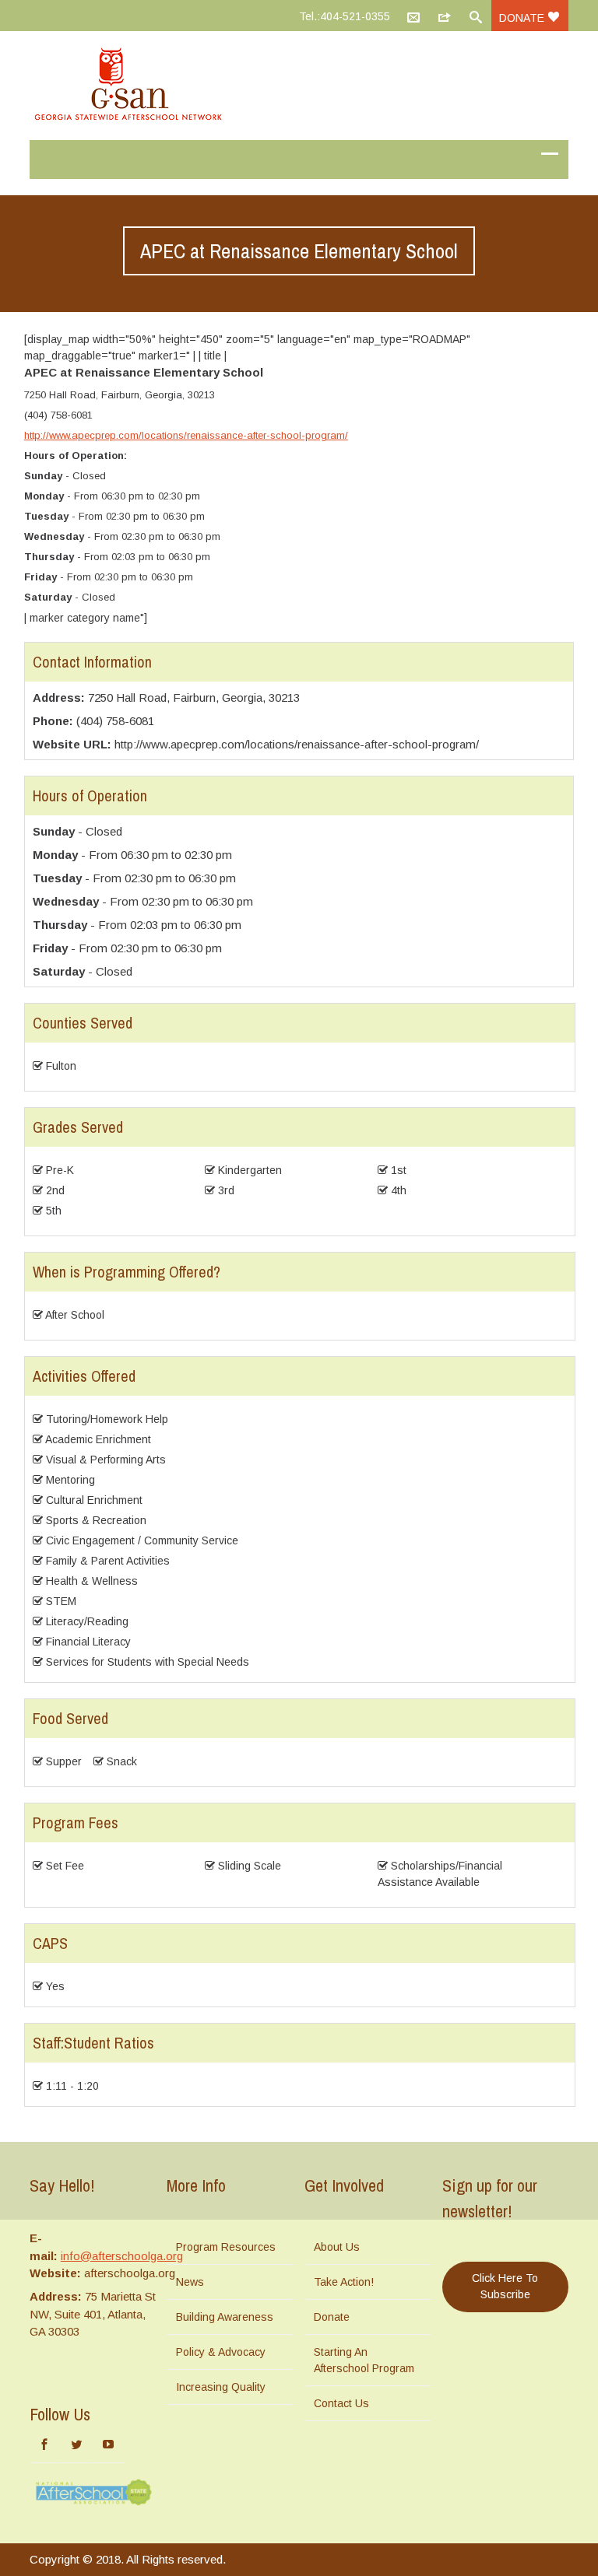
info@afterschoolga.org (122, 2256)
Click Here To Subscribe (505, 2286)
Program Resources (226, 2247)
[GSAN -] (299, 86)
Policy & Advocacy (221, 2352)
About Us (337, 2247)
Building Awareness (225, 2317)
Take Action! (344, 2282)
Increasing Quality (221, 2387)
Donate (523, 18)
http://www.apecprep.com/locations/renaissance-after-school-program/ (186, 435)
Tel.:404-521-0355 (345, 16)
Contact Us (341, 2403)
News (190, 2282)
